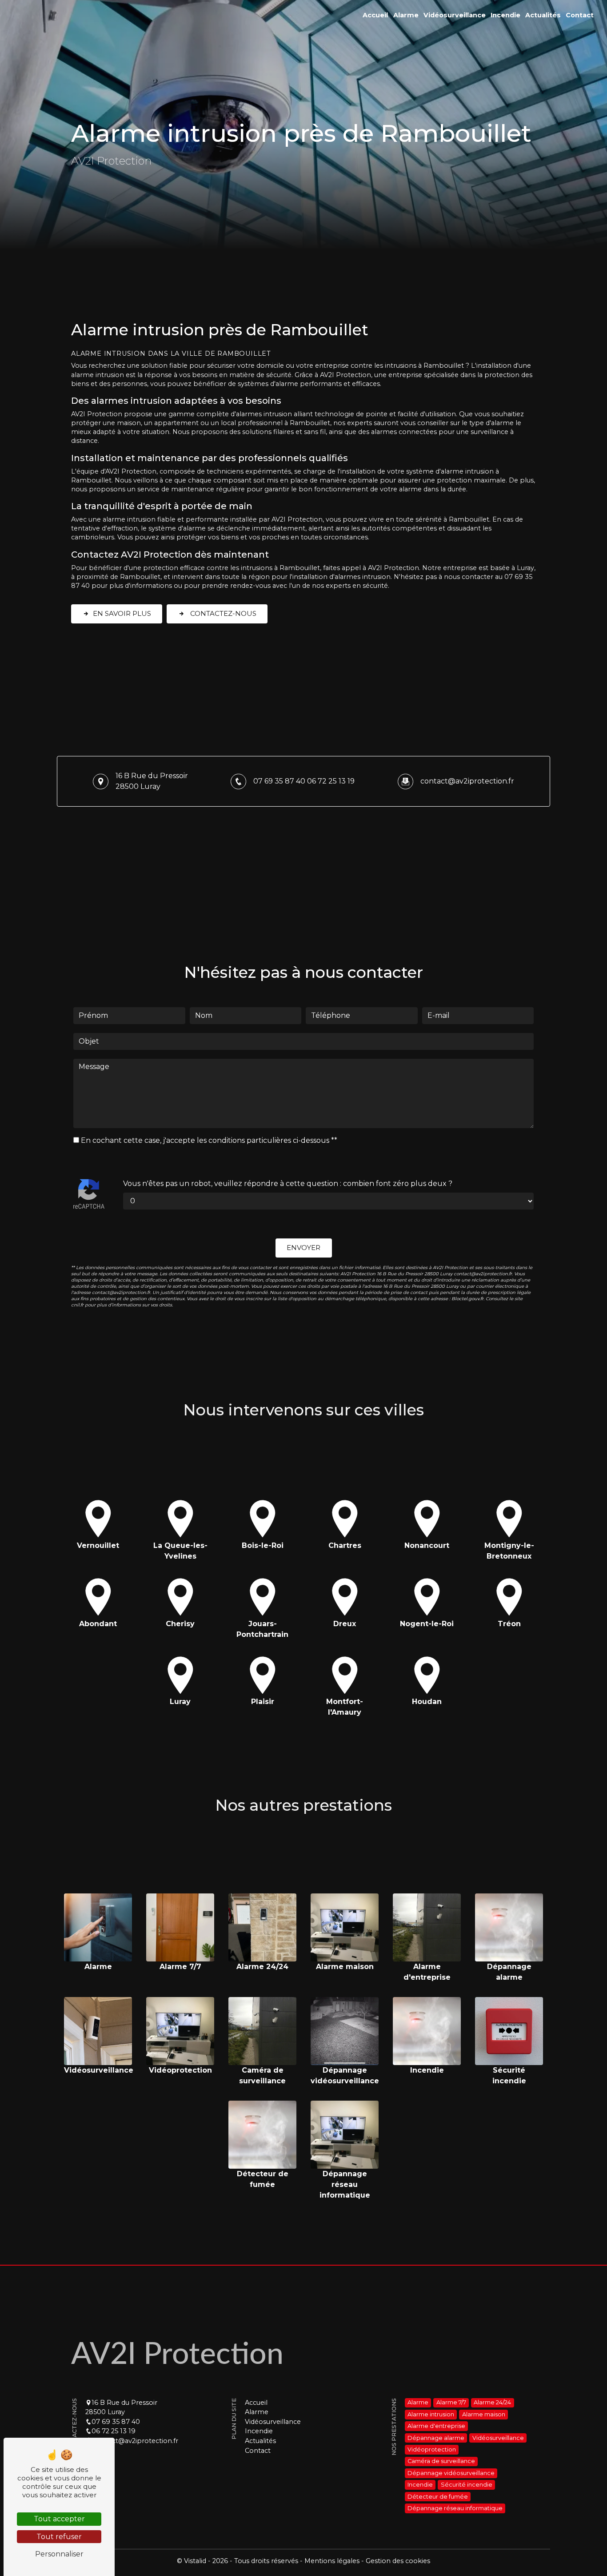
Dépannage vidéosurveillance (451, 2473)
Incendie (505, 15)
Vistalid (196, 2561)
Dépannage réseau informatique (455, 2508)
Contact (580, 15)
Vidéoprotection (432, 2449)
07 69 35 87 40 (279, 781)
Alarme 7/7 (451, 2403)
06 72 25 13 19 (331, 781)
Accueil (375, 15)
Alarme (406, 15)
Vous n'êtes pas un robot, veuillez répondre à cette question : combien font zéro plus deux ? (288, 1184)
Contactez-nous (222, 613)
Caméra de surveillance (441, 2461)
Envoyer (303, 1248)
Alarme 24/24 (492, 2403)
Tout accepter (59, 2519)
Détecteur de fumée (438, 2497)
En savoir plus (122, 613)
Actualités (543, 15)
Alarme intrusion (431, 2414)
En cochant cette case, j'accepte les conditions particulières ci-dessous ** (209, 1140)
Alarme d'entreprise (436, 2426)
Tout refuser (59, 2537)
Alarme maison (484, 2414)
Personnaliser (59, 2554)
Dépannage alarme (436, 2438)
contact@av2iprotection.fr (467, 781)
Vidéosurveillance (455, 15)
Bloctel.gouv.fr (467, 1299)
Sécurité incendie (467, 2485)
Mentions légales (332, 2561)
